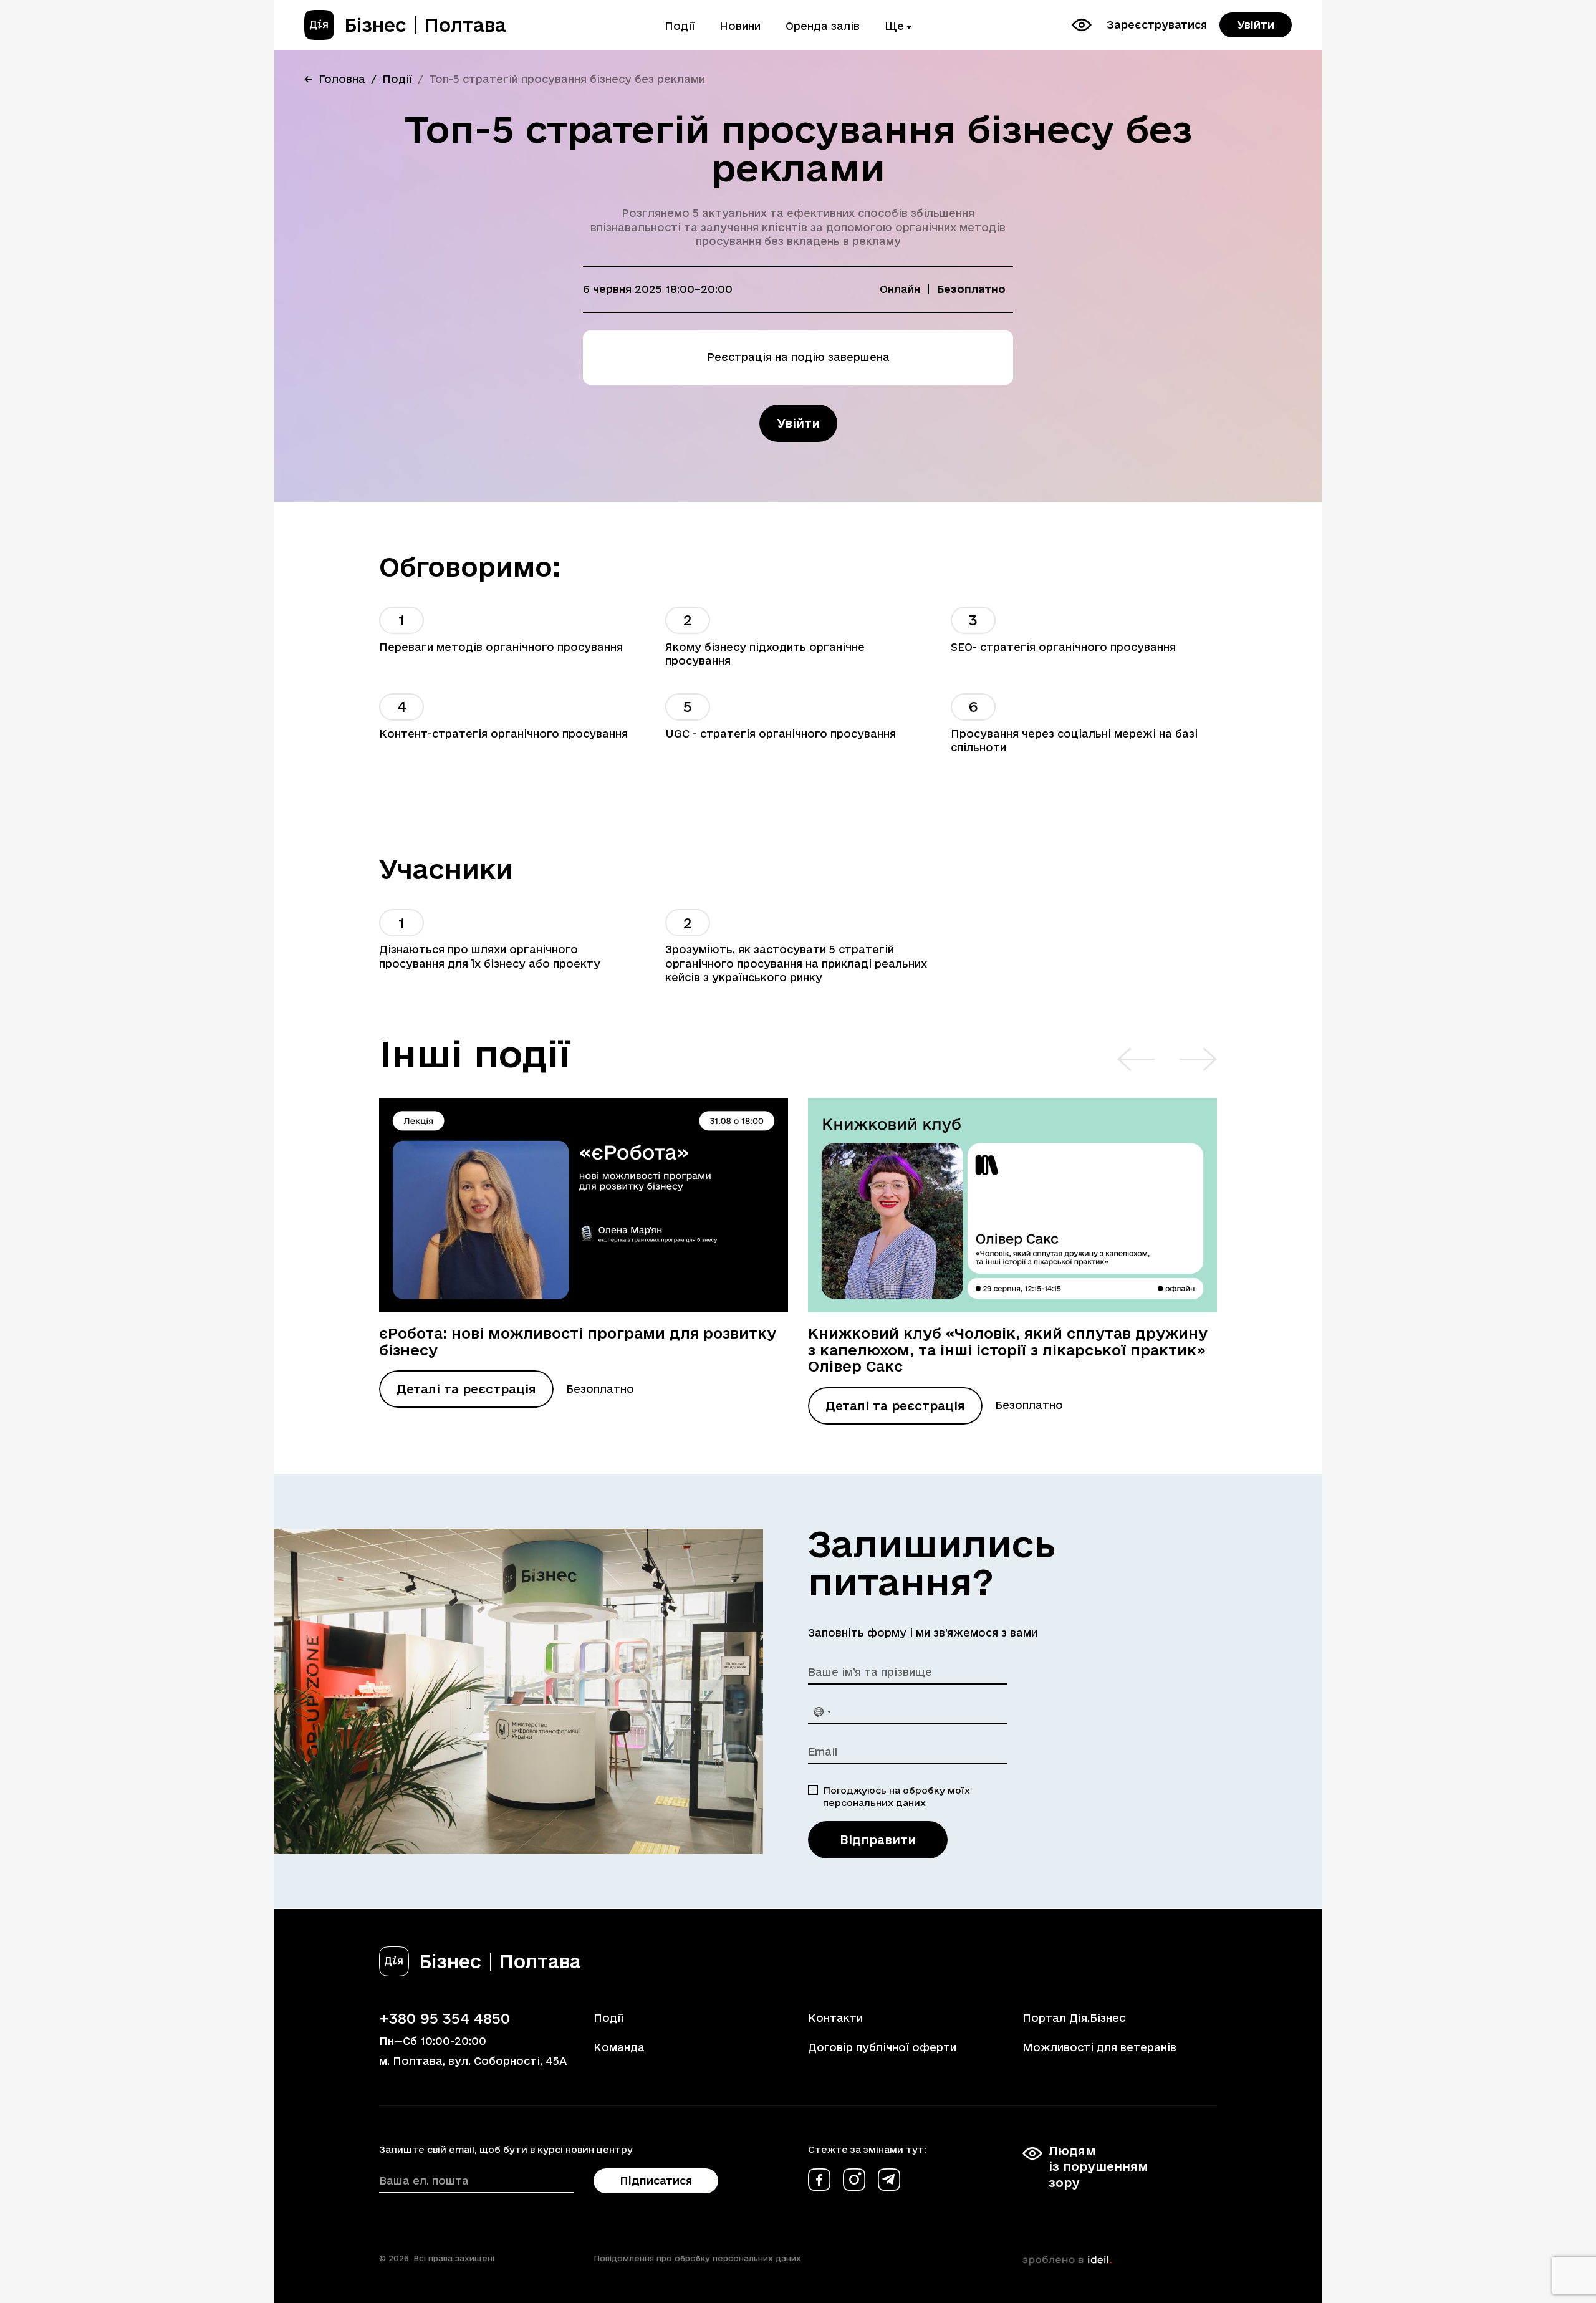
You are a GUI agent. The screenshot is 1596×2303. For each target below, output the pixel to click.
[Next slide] (1198, 1059)
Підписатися (656, 2180)
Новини (740, 26)
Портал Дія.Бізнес (1074, 2018)
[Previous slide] (1136, 1059)
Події (680, 26)
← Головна (335, 79)
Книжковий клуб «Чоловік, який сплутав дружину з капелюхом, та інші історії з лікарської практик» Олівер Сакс (1008, 1349)
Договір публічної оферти (882, 2047)
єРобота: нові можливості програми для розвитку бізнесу (578, 1341)
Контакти (835, 2018)
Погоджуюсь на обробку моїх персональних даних (897, 1796)
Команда (619, 2047)
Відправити (878, 1840)
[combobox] (822, 1712)
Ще (894, 26)
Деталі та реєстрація (466, 1389)
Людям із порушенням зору (1098, 2166)
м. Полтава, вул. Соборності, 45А (473, 2061)
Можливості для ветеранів (1099, 2047)
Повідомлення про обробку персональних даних (697, 2258)
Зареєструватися (1157, 25)
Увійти (1256, 25)
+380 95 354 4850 (445, 2018)
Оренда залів (823, 26)
